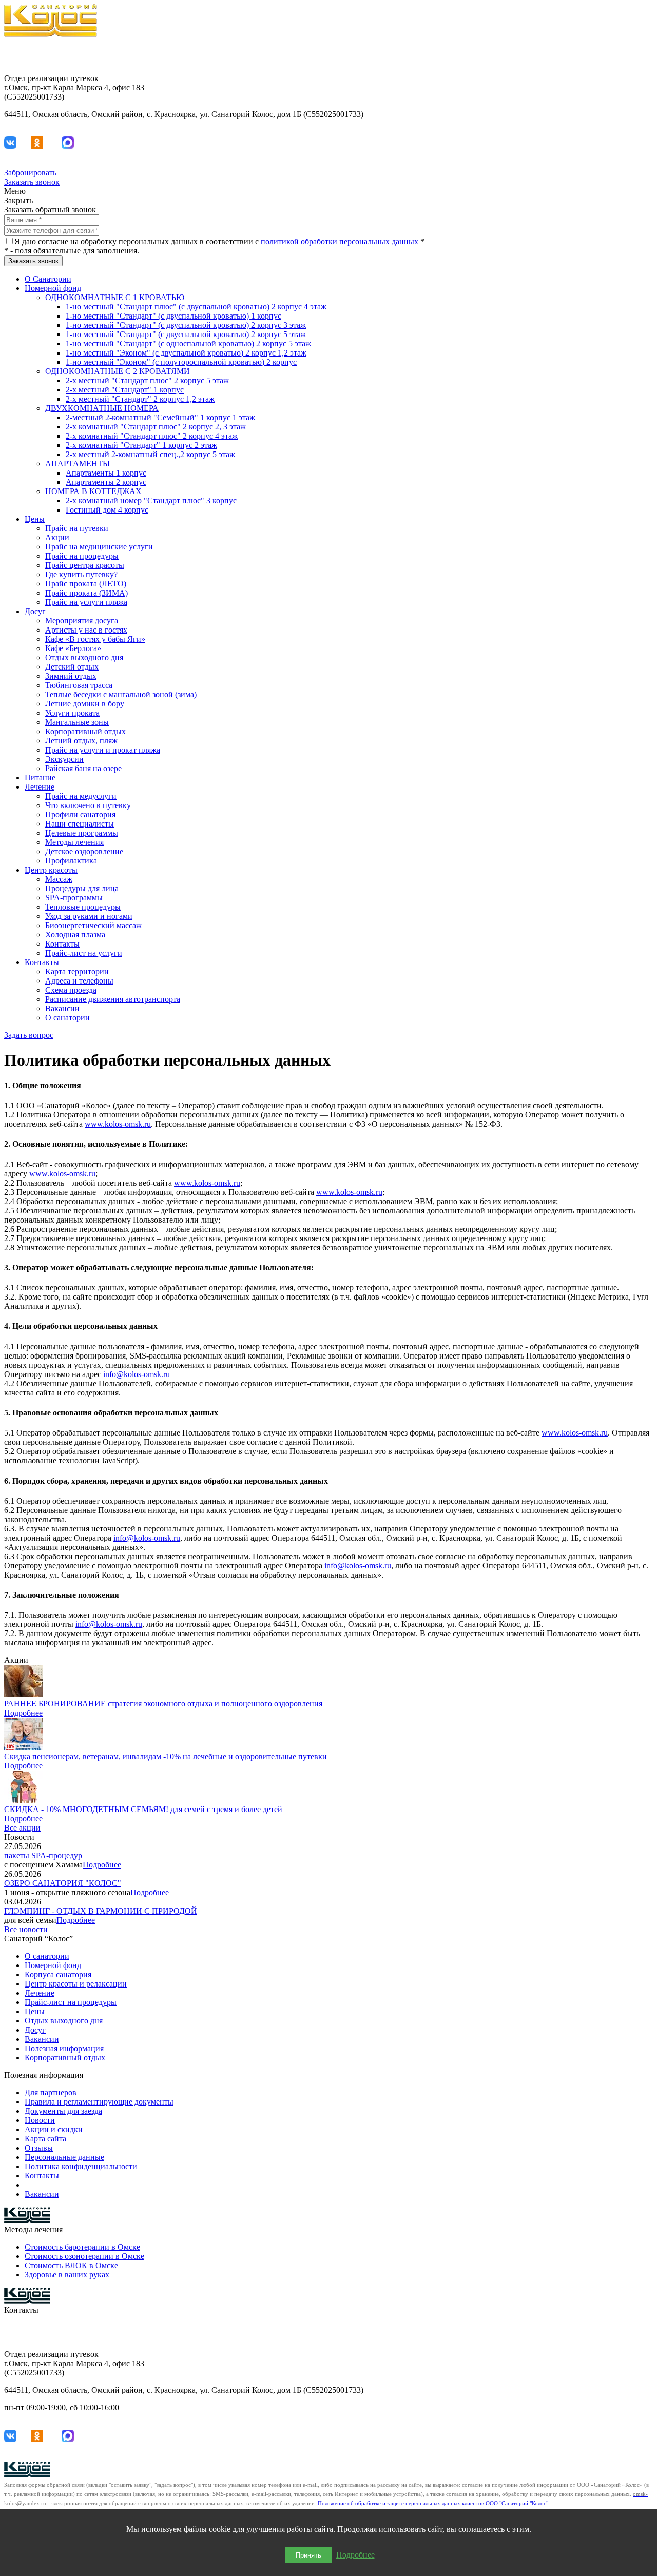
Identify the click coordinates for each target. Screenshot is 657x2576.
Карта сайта (45, 2139)
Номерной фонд (53, 288)
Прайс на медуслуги (81, 796)
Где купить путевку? (81, 574)
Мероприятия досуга (82, 621)
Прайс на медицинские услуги (99, 547)
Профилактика (71, 861)
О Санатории (48, 279)
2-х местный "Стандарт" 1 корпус (125, 390)
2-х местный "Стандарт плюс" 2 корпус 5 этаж (147, 380)
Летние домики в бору (85, 704)
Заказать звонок (32, 182)
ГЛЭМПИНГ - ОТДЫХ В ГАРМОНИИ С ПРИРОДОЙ (101, 1911)
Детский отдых (72, 667)
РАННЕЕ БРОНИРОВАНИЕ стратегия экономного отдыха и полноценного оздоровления (163, 1704)
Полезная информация (64, 2048)
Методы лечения (74, 842)
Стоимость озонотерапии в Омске (84, 2256)
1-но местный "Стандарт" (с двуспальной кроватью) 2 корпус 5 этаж (186, 334)
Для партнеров (51, 2092)
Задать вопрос (29, 1035)
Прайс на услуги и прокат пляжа (103, 750)
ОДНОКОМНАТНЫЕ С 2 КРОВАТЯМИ (118, 371)
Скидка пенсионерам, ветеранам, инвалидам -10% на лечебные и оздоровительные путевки (166, 1756)
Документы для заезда (63, 2111)
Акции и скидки (54, 2129)
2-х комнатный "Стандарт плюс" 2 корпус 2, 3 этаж (156, 427)
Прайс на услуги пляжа (86, 602)
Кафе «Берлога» (73, 648)
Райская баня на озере (83, 768)
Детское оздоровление (84, 851)
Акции (57, 537)
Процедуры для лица (82, 888)
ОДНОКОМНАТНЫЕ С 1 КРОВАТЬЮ (115, 297)
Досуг (35, 611)
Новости (40, 2120)
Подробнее (23, 1713)
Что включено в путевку (88, 805)
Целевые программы (82, 833)
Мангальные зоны (77, 722)
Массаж (59, 879)
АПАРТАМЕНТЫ (78, 464)
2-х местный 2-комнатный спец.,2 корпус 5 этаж (150, 454)
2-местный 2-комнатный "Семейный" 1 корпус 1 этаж (160, 417)
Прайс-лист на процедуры (71, 2002)
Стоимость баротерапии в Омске (82, 2247)
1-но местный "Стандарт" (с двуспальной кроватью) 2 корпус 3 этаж (186, 325)
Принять (308, 2555)
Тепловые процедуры (83, 907)
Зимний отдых (71, 676)
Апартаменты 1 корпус (106, 473)
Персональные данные (64, 2157)
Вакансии (62, 1008)
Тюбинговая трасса (79, 685)
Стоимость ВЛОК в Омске (71, 2265)
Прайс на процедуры (82, 556)
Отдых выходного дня (84, 657)
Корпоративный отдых (85, 731)
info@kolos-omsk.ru (137, 1374)
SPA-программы (74, 898)
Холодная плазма (75, 935)
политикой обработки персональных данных (340, 241)
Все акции (22, 1828)
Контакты (62, 944)
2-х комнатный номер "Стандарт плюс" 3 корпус (151, 500)
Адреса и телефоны (79, 981)
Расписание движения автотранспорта (113, 999)
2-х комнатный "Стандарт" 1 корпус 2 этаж (141, 445)
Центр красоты (51, 870)
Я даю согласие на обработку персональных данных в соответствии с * (219, 241)
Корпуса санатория (58, 1974)
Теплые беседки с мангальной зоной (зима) (121, 694)
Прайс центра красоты (85, 565)
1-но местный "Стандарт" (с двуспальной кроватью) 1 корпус (173, 316)
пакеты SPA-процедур (43, 1855)
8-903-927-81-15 (625, 52)
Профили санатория (80, 814)
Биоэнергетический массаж (93, 925)
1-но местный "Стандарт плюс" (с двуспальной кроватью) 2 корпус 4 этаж (196, 307)
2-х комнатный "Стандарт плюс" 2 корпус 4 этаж (152, 436)
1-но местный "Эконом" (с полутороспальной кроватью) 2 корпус (181, 362)
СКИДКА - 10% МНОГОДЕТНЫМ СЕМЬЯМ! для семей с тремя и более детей (143, 1809)
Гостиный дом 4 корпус (107, 510)
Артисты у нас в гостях (86, 630)
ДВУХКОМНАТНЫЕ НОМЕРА (102, 408)
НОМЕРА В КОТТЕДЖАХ (93, 491)
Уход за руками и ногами (89, 916)
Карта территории (77, 971)
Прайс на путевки (77, 528)
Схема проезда (71, 990)
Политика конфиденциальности (81, 2166)
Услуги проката (72, 713)
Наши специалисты (80, 824)
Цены (35, 519)
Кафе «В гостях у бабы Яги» (95, 639)
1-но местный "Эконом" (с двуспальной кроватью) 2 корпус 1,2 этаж (186, 353)
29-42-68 (638, 61)
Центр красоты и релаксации (76, 1984)
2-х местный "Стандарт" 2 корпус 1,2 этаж (140, 399)
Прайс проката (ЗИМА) (86, 593)
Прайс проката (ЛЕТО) (86, 584)
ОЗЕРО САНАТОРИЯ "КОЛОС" (63, 1883)
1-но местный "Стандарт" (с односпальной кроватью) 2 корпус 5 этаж (188, 343)
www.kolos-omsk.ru (118, 1124)
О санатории (67, 1018)
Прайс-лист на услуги (84, 953)
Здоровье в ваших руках (67, 2275)
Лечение (40, 787)
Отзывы (39, 2148)
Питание (40, 778)
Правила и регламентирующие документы (99, 2102)
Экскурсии (64, 759)
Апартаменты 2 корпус (106, 482)
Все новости (26, 1929)
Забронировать (30, 173)
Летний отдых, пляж (81, 741)
